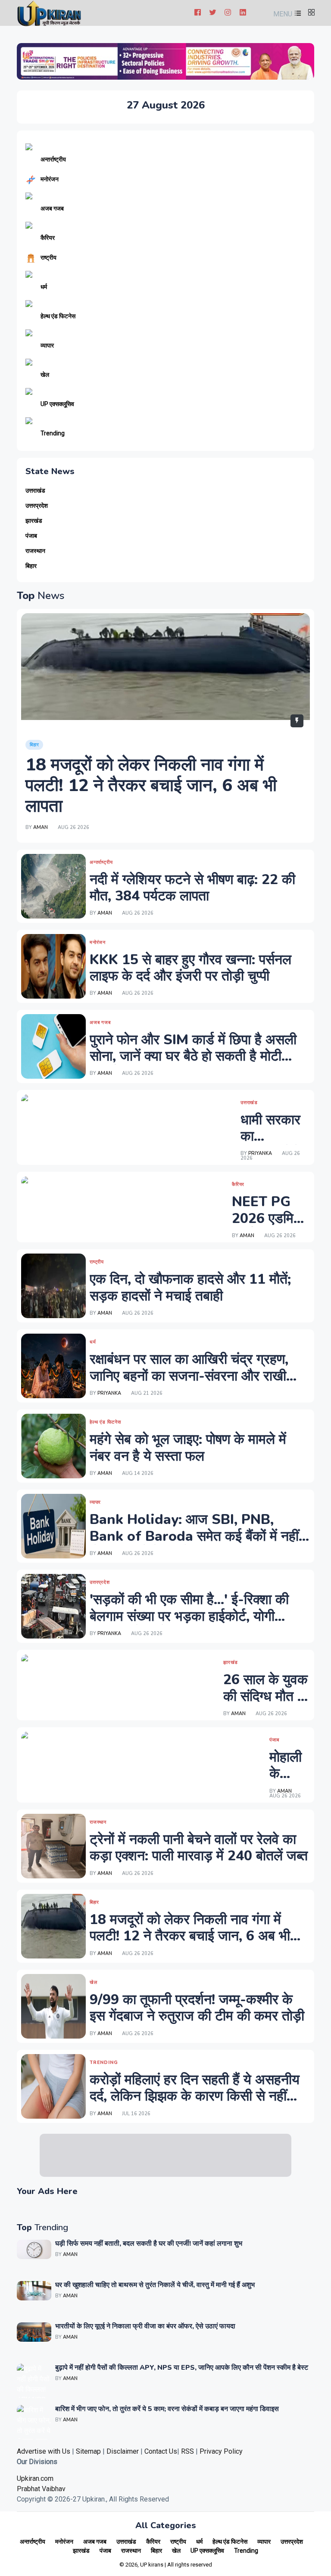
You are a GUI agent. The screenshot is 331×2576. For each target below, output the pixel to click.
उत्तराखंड (35, 491)
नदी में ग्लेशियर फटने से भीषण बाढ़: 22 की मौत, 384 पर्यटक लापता (192, 888)
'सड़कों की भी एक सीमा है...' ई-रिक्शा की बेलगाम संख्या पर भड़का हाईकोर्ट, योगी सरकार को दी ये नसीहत (189, 1616)
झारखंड (34, 521)
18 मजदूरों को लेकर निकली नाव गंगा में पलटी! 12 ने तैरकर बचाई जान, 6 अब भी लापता (151, 785)
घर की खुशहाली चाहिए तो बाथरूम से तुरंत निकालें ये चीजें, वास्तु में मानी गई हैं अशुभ (155, 2285)
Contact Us (161, 2451)
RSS (187, 2451)
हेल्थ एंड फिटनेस (58, 316)
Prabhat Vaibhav (41, 2489)
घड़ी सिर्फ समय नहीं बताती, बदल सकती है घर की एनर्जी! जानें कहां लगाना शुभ (149, 2244)
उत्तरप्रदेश (37, 506)
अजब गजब (52, 208)
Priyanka (260, 1153)
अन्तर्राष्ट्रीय (53, 159)
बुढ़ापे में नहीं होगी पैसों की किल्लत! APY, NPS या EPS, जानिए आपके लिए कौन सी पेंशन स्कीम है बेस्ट (182, 2368)
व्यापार (47, 345)
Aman (41, 827)
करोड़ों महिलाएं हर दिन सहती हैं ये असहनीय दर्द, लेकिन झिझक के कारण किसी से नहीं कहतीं (195, 2096)
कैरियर (48, 238)
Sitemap (88, 2451)
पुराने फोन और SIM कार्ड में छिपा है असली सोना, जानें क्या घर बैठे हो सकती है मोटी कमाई (193, 1056)
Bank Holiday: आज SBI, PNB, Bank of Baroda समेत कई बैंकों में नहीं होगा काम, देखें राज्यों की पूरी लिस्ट (194, 1536)
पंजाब (31, 536)
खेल (45, 375)
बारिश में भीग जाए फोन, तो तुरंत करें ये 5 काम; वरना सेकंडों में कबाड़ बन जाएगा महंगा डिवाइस (167, 2409)
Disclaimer (123, 2451)
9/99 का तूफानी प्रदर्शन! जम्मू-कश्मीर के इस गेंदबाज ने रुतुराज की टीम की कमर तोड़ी (197, 2008)
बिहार (31, 566)
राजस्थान (35, 551)
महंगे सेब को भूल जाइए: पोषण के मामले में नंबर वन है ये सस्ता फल (188, 1448)
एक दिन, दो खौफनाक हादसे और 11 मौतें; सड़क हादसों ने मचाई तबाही (190, 1287)
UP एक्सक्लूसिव (57, 404)
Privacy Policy (221, 2451)
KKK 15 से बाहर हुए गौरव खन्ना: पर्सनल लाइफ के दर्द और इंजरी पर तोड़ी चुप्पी (190, 968)
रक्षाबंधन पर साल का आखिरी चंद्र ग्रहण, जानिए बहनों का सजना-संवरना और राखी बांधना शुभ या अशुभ (189, 1376)
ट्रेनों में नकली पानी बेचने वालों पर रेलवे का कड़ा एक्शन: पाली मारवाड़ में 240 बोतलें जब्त (199, 1848)
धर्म (44, 287)
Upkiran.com (35, 2478)
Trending (53, 433)
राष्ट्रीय (48, 258)
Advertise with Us (44, 2451)
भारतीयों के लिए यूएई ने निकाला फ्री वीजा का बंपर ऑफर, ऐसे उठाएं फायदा (145, 2326)
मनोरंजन (50, 179)
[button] (286, 14)
